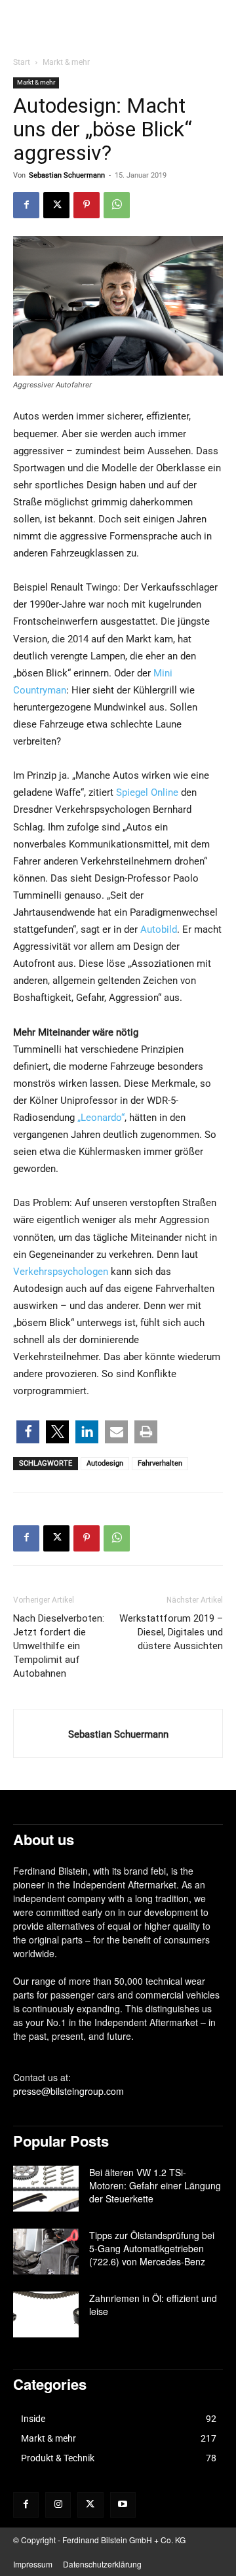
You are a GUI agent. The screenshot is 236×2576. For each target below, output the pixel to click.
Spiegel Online (147, 792)
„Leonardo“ (101, 1118)
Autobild (159, 929)
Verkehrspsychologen (61, 1272)
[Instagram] (58, 2505)
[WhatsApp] (117, 205)
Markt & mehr (66, 62)
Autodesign (105, 1463)
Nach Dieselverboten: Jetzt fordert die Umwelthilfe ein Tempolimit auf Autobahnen (59, 1646)
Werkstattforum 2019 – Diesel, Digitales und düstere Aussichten (171, 1632)
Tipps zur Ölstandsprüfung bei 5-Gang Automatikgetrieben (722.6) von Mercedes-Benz (152, 2248)
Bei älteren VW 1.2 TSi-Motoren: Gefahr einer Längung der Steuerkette (155, 2185)
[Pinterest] (87, 205)
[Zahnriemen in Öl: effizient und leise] (46, 2314)
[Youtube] (123, 2505)
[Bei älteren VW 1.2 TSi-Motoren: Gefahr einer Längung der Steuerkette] (46, 2189)
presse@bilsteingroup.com (69, 2091)
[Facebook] (26, 205)
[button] (28, 1432)
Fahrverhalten (160, 1463)
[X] (56, 205)
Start (22, 62)
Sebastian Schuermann (67, 175)
